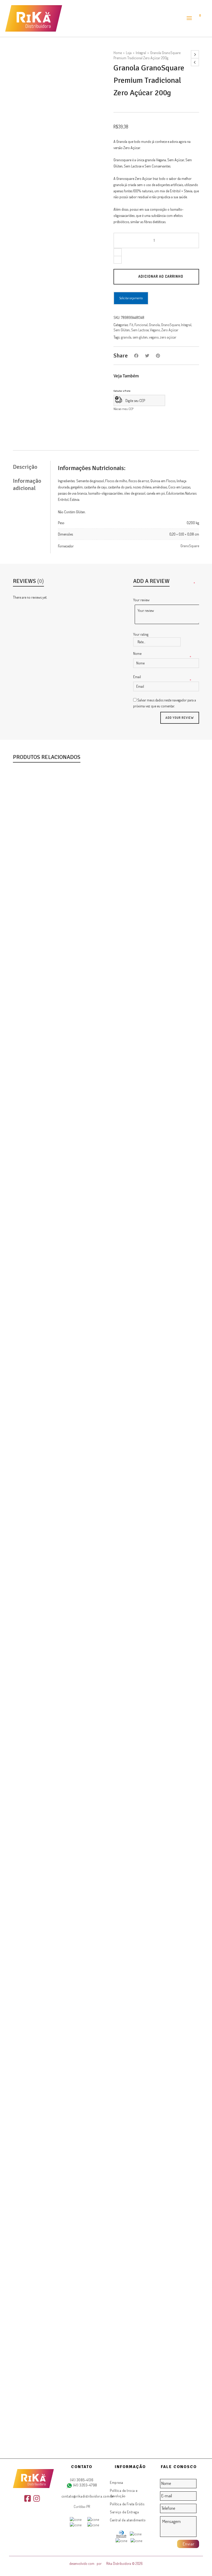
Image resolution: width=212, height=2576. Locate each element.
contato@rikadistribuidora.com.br (88, 2496)
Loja (129, 53)
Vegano (155, 330)
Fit (131, 325)
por (100, 2563)
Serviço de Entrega (124, 2512)
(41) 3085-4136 (82, 2480)
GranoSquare (170, 325)
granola (126, 337)
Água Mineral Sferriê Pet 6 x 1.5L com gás (106, 1589)
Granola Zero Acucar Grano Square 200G (106, 2011)
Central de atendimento (128, 2520)
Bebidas (38, 1596)
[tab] (32, 467)
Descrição (25, 467)
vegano (154, 337)
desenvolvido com (82, 2563)
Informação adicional (27, 484)
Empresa (117, 2482)
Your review (142, 600)
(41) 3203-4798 (85, 2485)
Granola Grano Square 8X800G (106, 1167)
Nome (138, 653)
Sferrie (140, 1596)
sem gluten (140, 337)
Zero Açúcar (170, 330)
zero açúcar (168, 337)
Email (137, 677)
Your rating (141, 634)
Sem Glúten (122, 330)
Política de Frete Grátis (127, 2504)
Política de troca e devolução (124, 2493)
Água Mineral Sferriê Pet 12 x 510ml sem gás (106, 2433)
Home (118, 53)
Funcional (141, 325)
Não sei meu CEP (123, 409)
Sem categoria (76, 1596)
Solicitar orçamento (131, 298)
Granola (154, 325)
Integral (141, 53)
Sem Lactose (140, 330)
